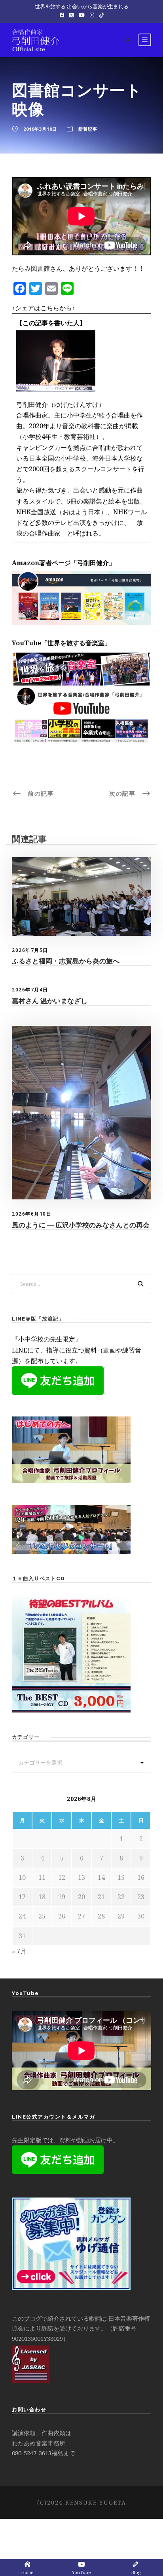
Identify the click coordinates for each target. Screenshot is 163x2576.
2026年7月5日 (30, 950)
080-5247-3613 (32, 2453)
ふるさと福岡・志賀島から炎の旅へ (66, 961)
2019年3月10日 (40, 129)
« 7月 (19, 1951)
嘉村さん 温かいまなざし (50, 1001)
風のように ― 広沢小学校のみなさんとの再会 (81, 1225)
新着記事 (88, 129)
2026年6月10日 (32, 1214)
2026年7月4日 (30, 990)
